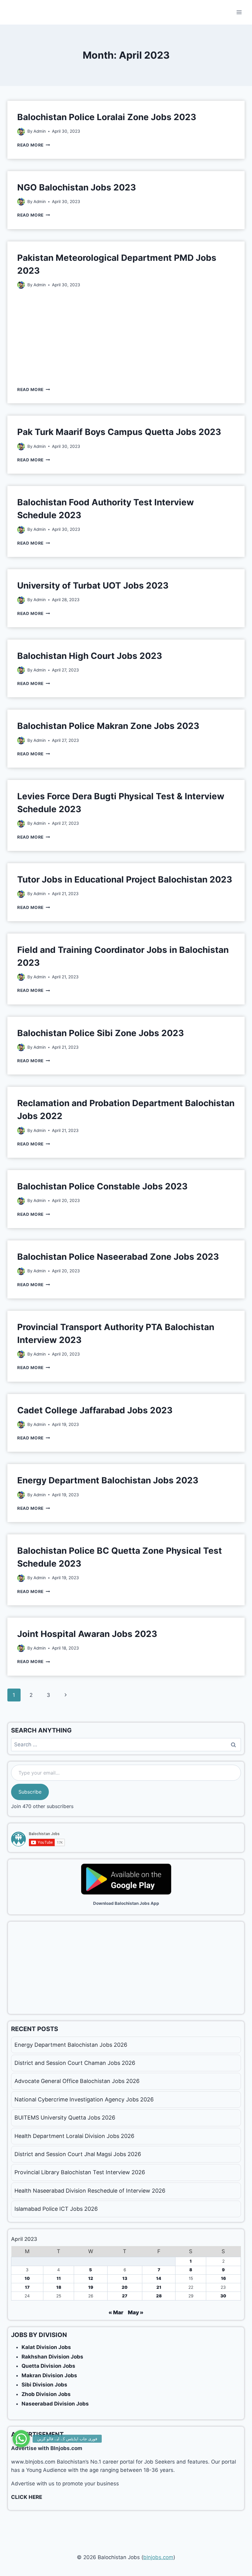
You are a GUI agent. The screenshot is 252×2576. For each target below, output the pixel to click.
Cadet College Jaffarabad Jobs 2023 (95, 1410)
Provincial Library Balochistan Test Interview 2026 (80, 2172)
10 (27, 2278)
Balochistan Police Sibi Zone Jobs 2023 (100, 1033)
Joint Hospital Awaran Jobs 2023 (87, 1634)
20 (125, 2287)
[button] (21, 2439)
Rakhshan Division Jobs (52, 2357)
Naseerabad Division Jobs (55, 2404)
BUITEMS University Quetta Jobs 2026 (65, 2118)
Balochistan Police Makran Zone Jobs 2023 (108, 726)
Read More (34, 145)
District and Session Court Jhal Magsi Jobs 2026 (78, 2154)
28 (159, 2296)
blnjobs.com (158, 2557)
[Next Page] (66, 1695)
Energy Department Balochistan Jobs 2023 (108, 1480)
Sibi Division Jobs (44, 2385)
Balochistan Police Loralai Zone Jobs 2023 (107, 117)
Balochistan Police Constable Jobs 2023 (102, 1186)
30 (223, 2296)
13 (125, 2278)
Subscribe (30, 1792)
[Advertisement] (126, 337)
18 (59, 2287)
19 (91, 2287)
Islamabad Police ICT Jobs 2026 (56, 2209)
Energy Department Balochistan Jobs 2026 (71, 2045)
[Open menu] (239, 12)
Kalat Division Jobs (46, 2347)
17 (27, 2287)
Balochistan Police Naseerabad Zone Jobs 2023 (118, 1257)
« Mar (116, 2312)
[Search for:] (126, 1744)
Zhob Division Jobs (46, 2394)
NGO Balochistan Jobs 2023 (77, 187)
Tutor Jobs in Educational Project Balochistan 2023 (125, 879)
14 (159, 2278)
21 (159, 2287)
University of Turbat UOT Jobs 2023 (93, 585)
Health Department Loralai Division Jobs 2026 (74, 2136)
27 (125, 2296)
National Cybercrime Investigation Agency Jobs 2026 (84, 2099)
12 (91, 2278)
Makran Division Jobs (49, 2375)
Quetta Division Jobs (48, 2366)
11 (59, 2278)
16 (223, 2278)
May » (136, 2312)
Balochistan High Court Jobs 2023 (90, 656)
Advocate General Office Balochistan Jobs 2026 (77, 2081)
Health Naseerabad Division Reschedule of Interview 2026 (90, 2191)
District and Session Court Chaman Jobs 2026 (75, 2063)
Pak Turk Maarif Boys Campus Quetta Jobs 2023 (119, 432)
